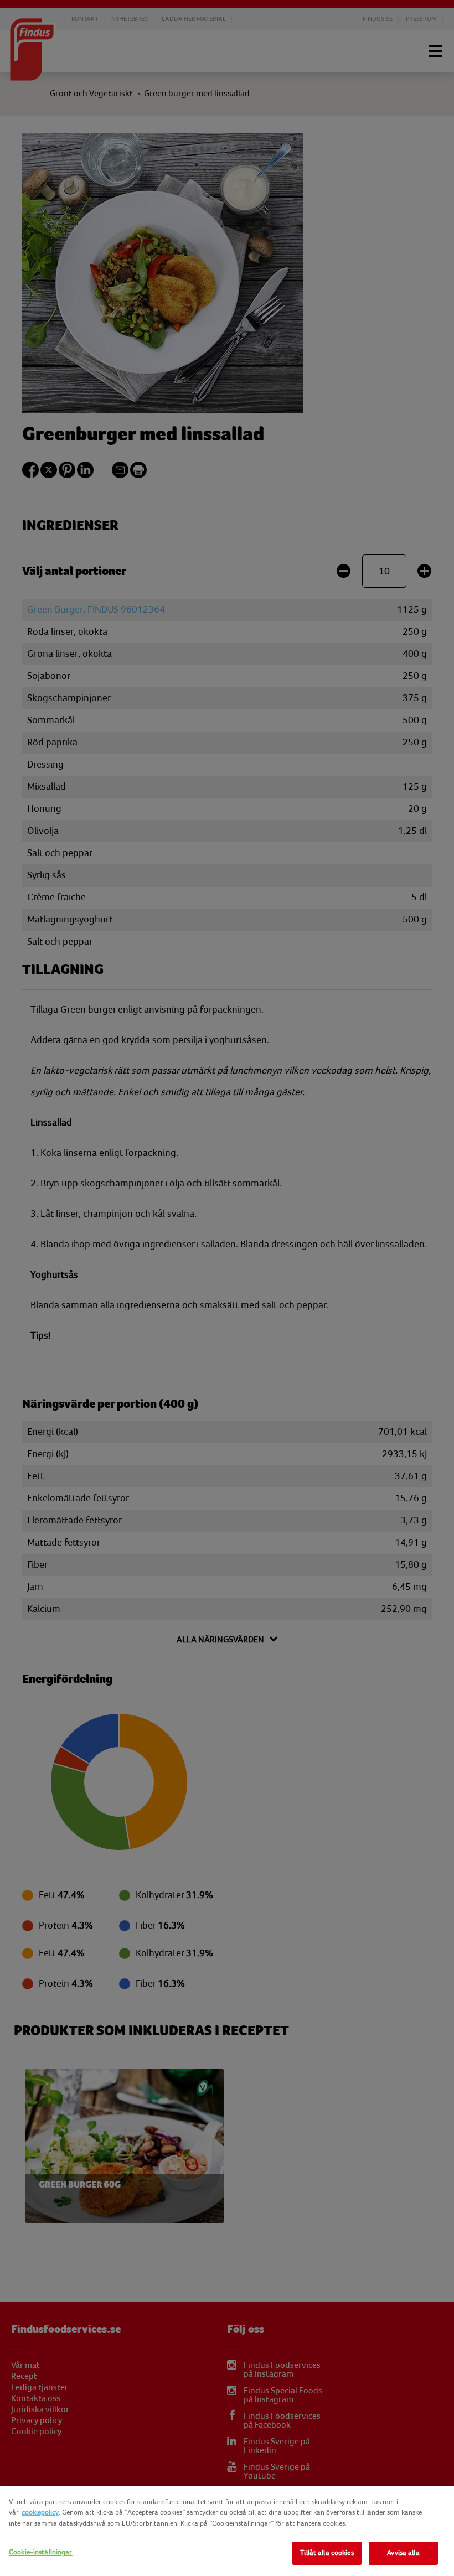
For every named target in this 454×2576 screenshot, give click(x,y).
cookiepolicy (40, 2512)
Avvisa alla (403, 2553)
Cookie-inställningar (41, 2552)
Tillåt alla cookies (327, 2553)
